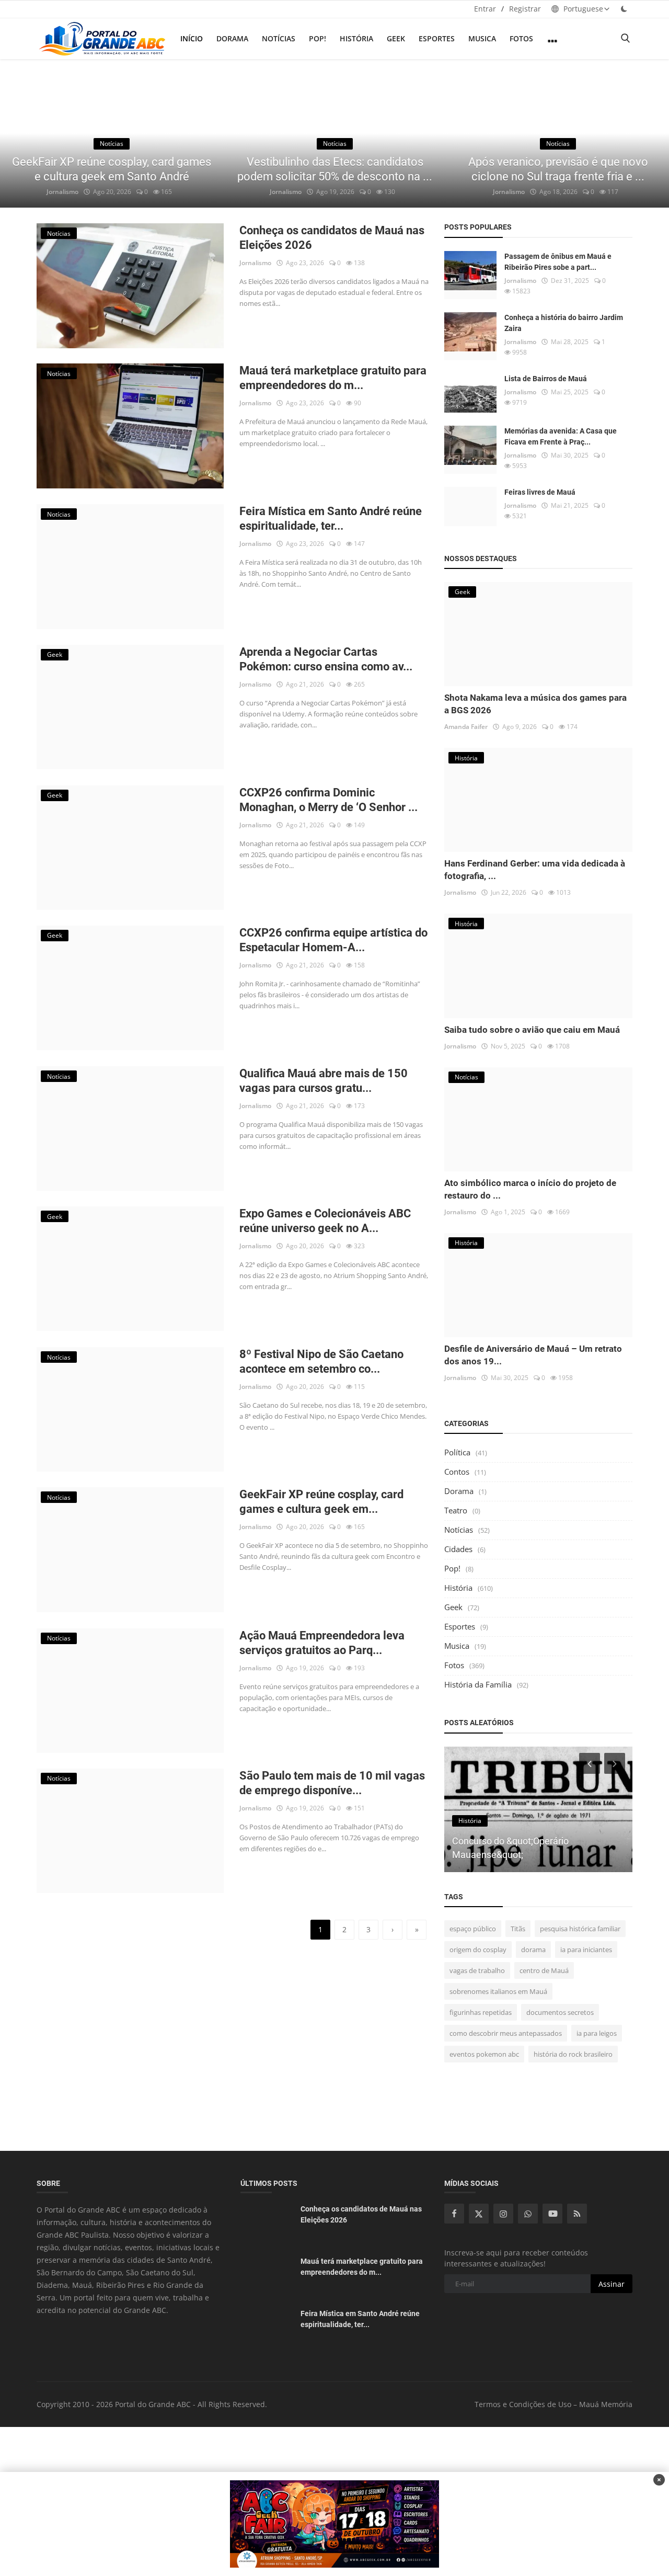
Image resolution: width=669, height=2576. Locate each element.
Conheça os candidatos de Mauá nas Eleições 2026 (332, 238)
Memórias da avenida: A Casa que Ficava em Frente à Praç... (561, 436)
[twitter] (479, 2214)
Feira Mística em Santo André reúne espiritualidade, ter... (331, 518)
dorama (533, 1950)
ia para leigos (597, 2033)
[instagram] (503, 2214)
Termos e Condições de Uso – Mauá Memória (553, 2404)
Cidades (458, 1549)
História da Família (478, 1684)
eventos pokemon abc (484, 2054)
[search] (625, 38)
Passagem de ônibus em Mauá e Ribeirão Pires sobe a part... (558, 262)
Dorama (232, 38)
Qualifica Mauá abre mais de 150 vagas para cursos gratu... (324, 1081)
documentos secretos (560, 2012)
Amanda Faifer (466, 727)
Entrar (485, 9)
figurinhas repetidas (481, 2012)
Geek (396, 38)
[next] (651, 133)
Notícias (279, 38)
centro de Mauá (544, 1970)
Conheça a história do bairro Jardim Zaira (564, 323)
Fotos (521, 38)
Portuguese (582, 9)
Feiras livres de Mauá (540, 492)
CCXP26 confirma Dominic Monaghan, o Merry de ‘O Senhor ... (328, 800)
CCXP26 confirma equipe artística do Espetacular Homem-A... (333, 940)
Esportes (437, 38)
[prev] (18, 133)
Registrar (525, 9)
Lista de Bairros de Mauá (546, 379)
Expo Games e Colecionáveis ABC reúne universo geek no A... (325, 1221)
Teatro (456, 1510)
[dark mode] (624, 9)
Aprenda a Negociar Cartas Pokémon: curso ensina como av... (326, 659)
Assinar (612, 2284)
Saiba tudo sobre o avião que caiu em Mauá (532, 1030)
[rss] (577, 2214)
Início (192, 38)
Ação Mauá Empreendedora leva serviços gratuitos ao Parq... (322, 1643)
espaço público (473, 1929)
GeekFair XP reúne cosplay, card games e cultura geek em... (321, 1502)
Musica (482, 38)
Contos (457, 1472)
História (356, 38)
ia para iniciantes (586, 1950)
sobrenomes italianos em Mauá (498, 1991)
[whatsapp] (528, 2214)
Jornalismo (62, 192)
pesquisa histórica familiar (580, 1929)
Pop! (318, 38)
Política (457, 1452)
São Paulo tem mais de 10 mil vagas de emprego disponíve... (332, 1783)
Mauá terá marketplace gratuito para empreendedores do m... (333, 378)
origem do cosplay (478, 1950)
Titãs (518, 1929)
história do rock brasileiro (573, 2054)
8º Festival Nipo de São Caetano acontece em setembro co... (321, 1361)
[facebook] (454, 2214)
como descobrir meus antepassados (506, 2033)
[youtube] (552, 2214)
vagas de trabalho (477, 1970)
